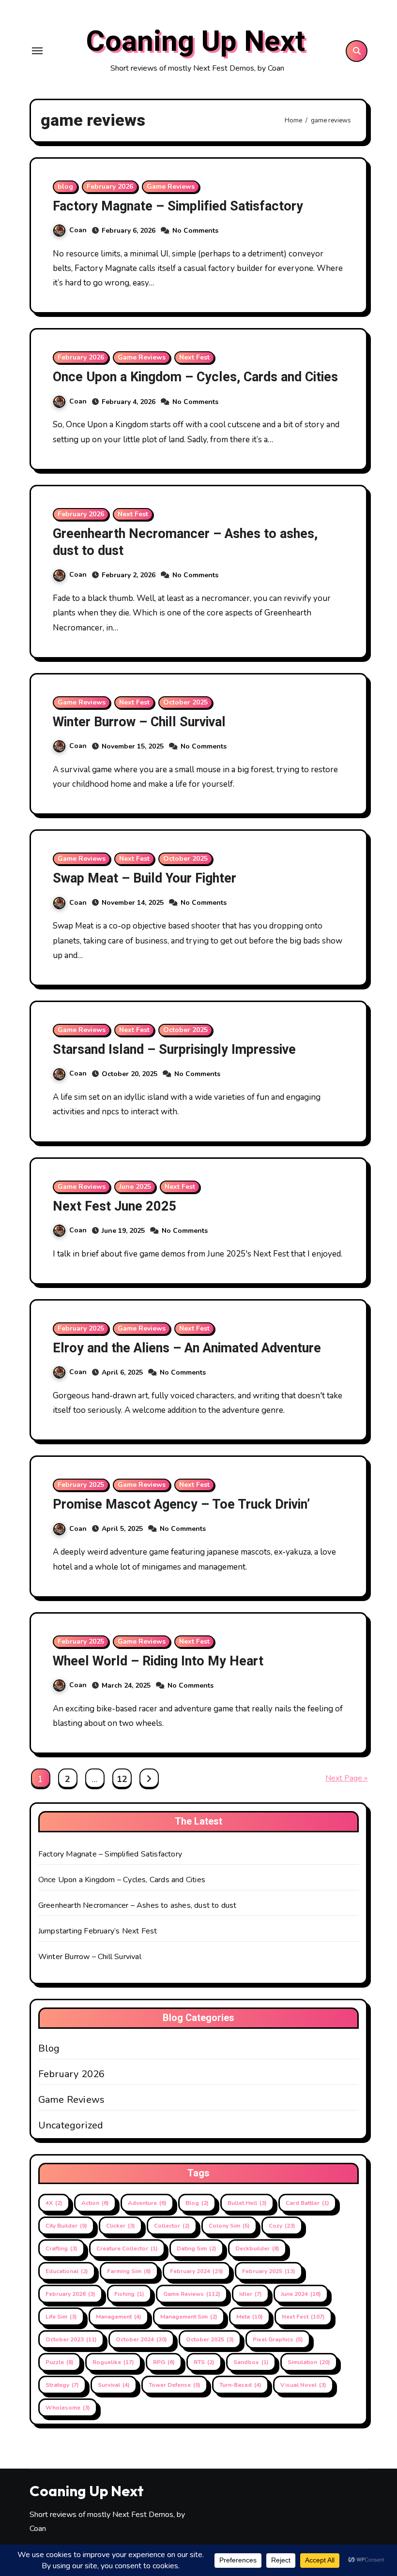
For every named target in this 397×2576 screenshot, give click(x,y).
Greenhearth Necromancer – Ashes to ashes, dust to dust (185, 542)
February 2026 (110, 187)
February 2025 (81, 1328)
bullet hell (247, 2203)
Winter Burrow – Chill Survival (139, 722)
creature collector (127, 2248)
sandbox (251, 2362)
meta (250, 2317)
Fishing (129, 2294)
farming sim (129, 2271)
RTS (204, 2362)
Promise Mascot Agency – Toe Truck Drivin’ (181, 1505)
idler (251, 2294)
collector (172, 2226)
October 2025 (185, 702)
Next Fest (194, 357)
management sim (189, 2317)
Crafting (61, 2248)
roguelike (113, 2362)
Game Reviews (171, 187)
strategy (62, 2385)
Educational (67, 2271)
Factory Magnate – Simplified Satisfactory (178, 206)
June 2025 (135, 1187)
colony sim (229, 2226)
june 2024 (301, 2294)
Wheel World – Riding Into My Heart (158, 1661)
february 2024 (197, 2271)
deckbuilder (257, 2248)
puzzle (60, 2362)
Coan (78, 230)
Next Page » (346, 1778)
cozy (282, 2226)
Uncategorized (71, 2126)
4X (54, 2203)
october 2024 (141, 2339)
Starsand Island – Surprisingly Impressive (174, 1050)
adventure (147, 2203)
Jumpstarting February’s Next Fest (98, 1931)
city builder (66, 2226)
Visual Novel (303, 2385)
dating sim (197, 2248)
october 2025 (210, 2339)
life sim (61, 2317)
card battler (307, 2203)
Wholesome (68, 2408)
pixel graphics (278, 2339)
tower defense (175, 2385)
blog (65, 187)
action (95, 2203)
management (119, 2317)
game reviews (192, 2294)
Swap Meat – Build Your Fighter (145, 878)
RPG (164, 2362)
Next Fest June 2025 (115, 1206)
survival (114, 2385)
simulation (309, 2362)
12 (122, 1779)
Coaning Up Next (195, 42)
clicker (121, 2226)
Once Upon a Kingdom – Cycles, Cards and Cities (195, 377)
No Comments (195, 231)
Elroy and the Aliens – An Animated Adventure (187, 1348)
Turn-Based (240, 2385)
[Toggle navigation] (37, 51)
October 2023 (71, 2339)
